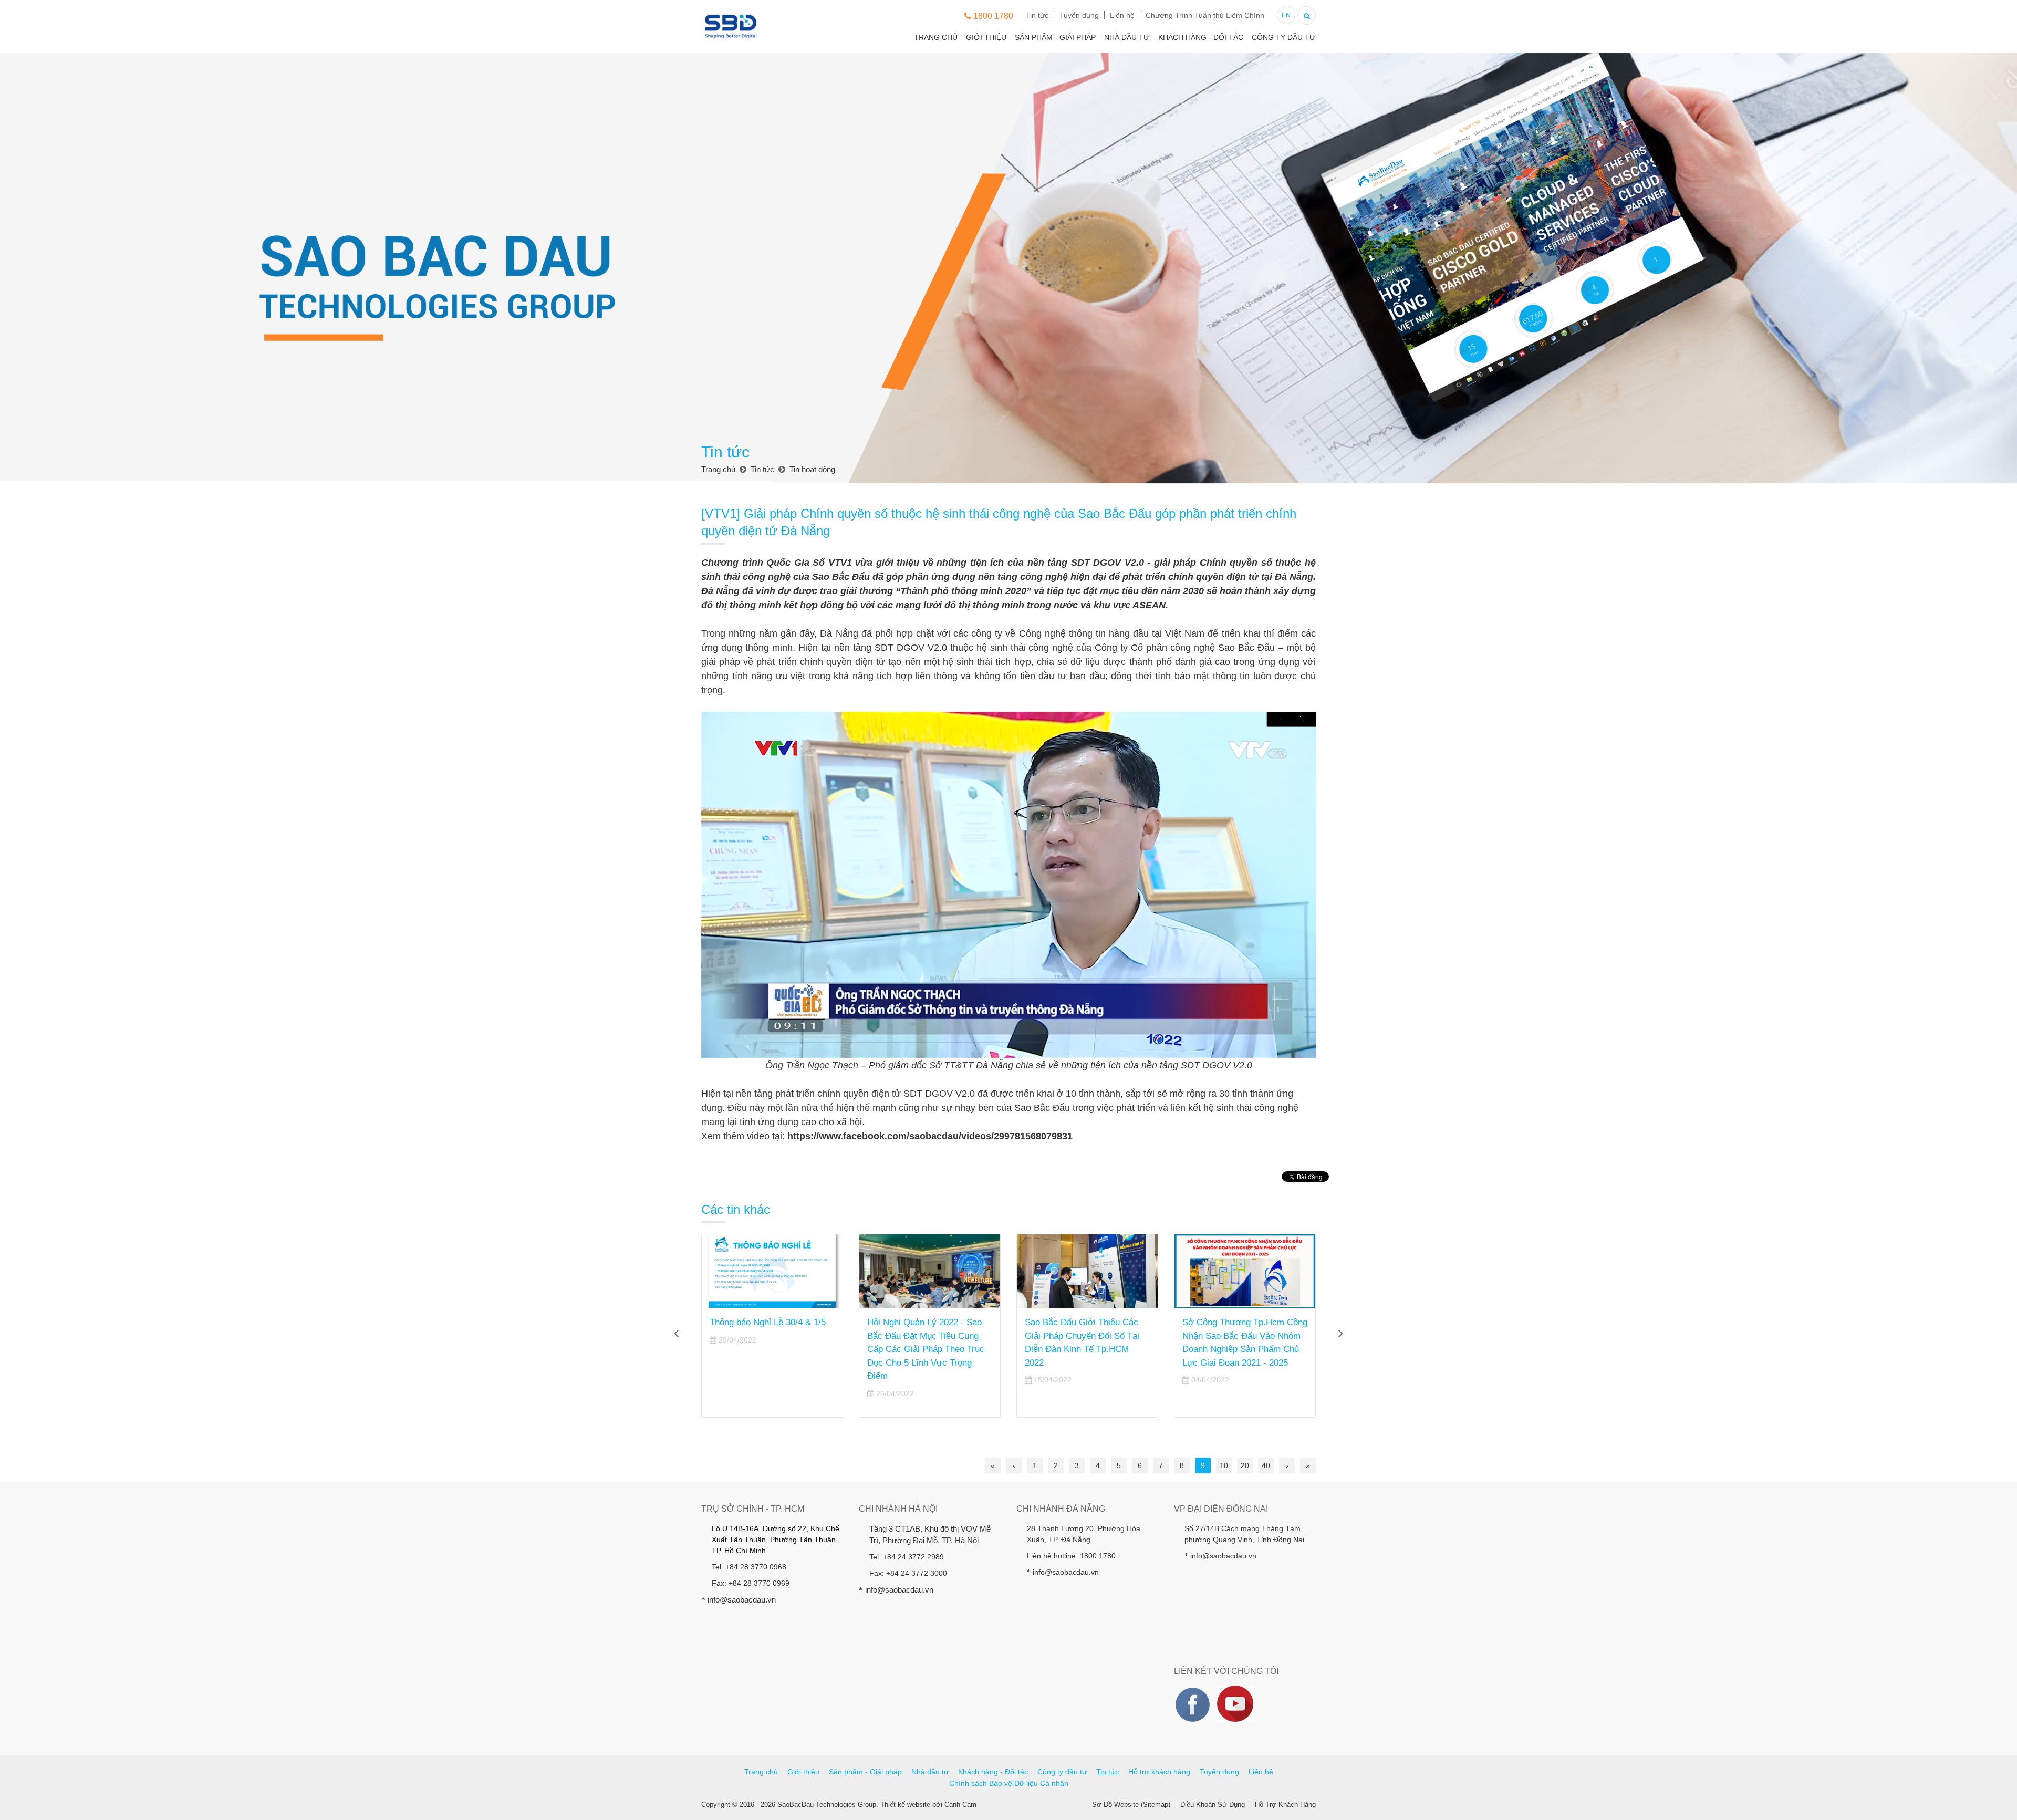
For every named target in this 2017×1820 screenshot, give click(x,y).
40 (1266, 1465)
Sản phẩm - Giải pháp (1055, 37)
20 (1245, 1465)
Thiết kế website (905, 1805)
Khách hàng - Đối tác (1201, 37)
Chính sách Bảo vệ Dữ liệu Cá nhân (1009, 1783)
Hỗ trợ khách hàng (1159, 1772)
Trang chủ (936, 37)
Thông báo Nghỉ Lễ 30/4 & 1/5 (768, 1322)
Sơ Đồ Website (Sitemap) (1131, 1805)
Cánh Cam (960, 1805)
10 (1224, 1465)
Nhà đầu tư (1127, 37)
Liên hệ (1122, 15)
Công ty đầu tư (1284, 37)
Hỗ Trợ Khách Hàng (1285, 1805)
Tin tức (1037, 15)
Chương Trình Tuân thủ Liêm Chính (1205, 15)
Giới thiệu (986, 37)
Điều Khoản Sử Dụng (1213, 1805)
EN (1286, 15)
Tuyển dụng (1079, 15)
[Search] (1307, 14)
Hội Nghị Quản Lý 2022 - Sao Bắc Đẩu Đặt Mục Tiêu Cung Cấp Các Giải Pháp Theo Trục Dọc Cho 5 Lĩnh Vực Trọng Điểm (926, 1349)
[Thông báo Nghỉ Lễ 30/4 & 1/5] (772, 1271)
